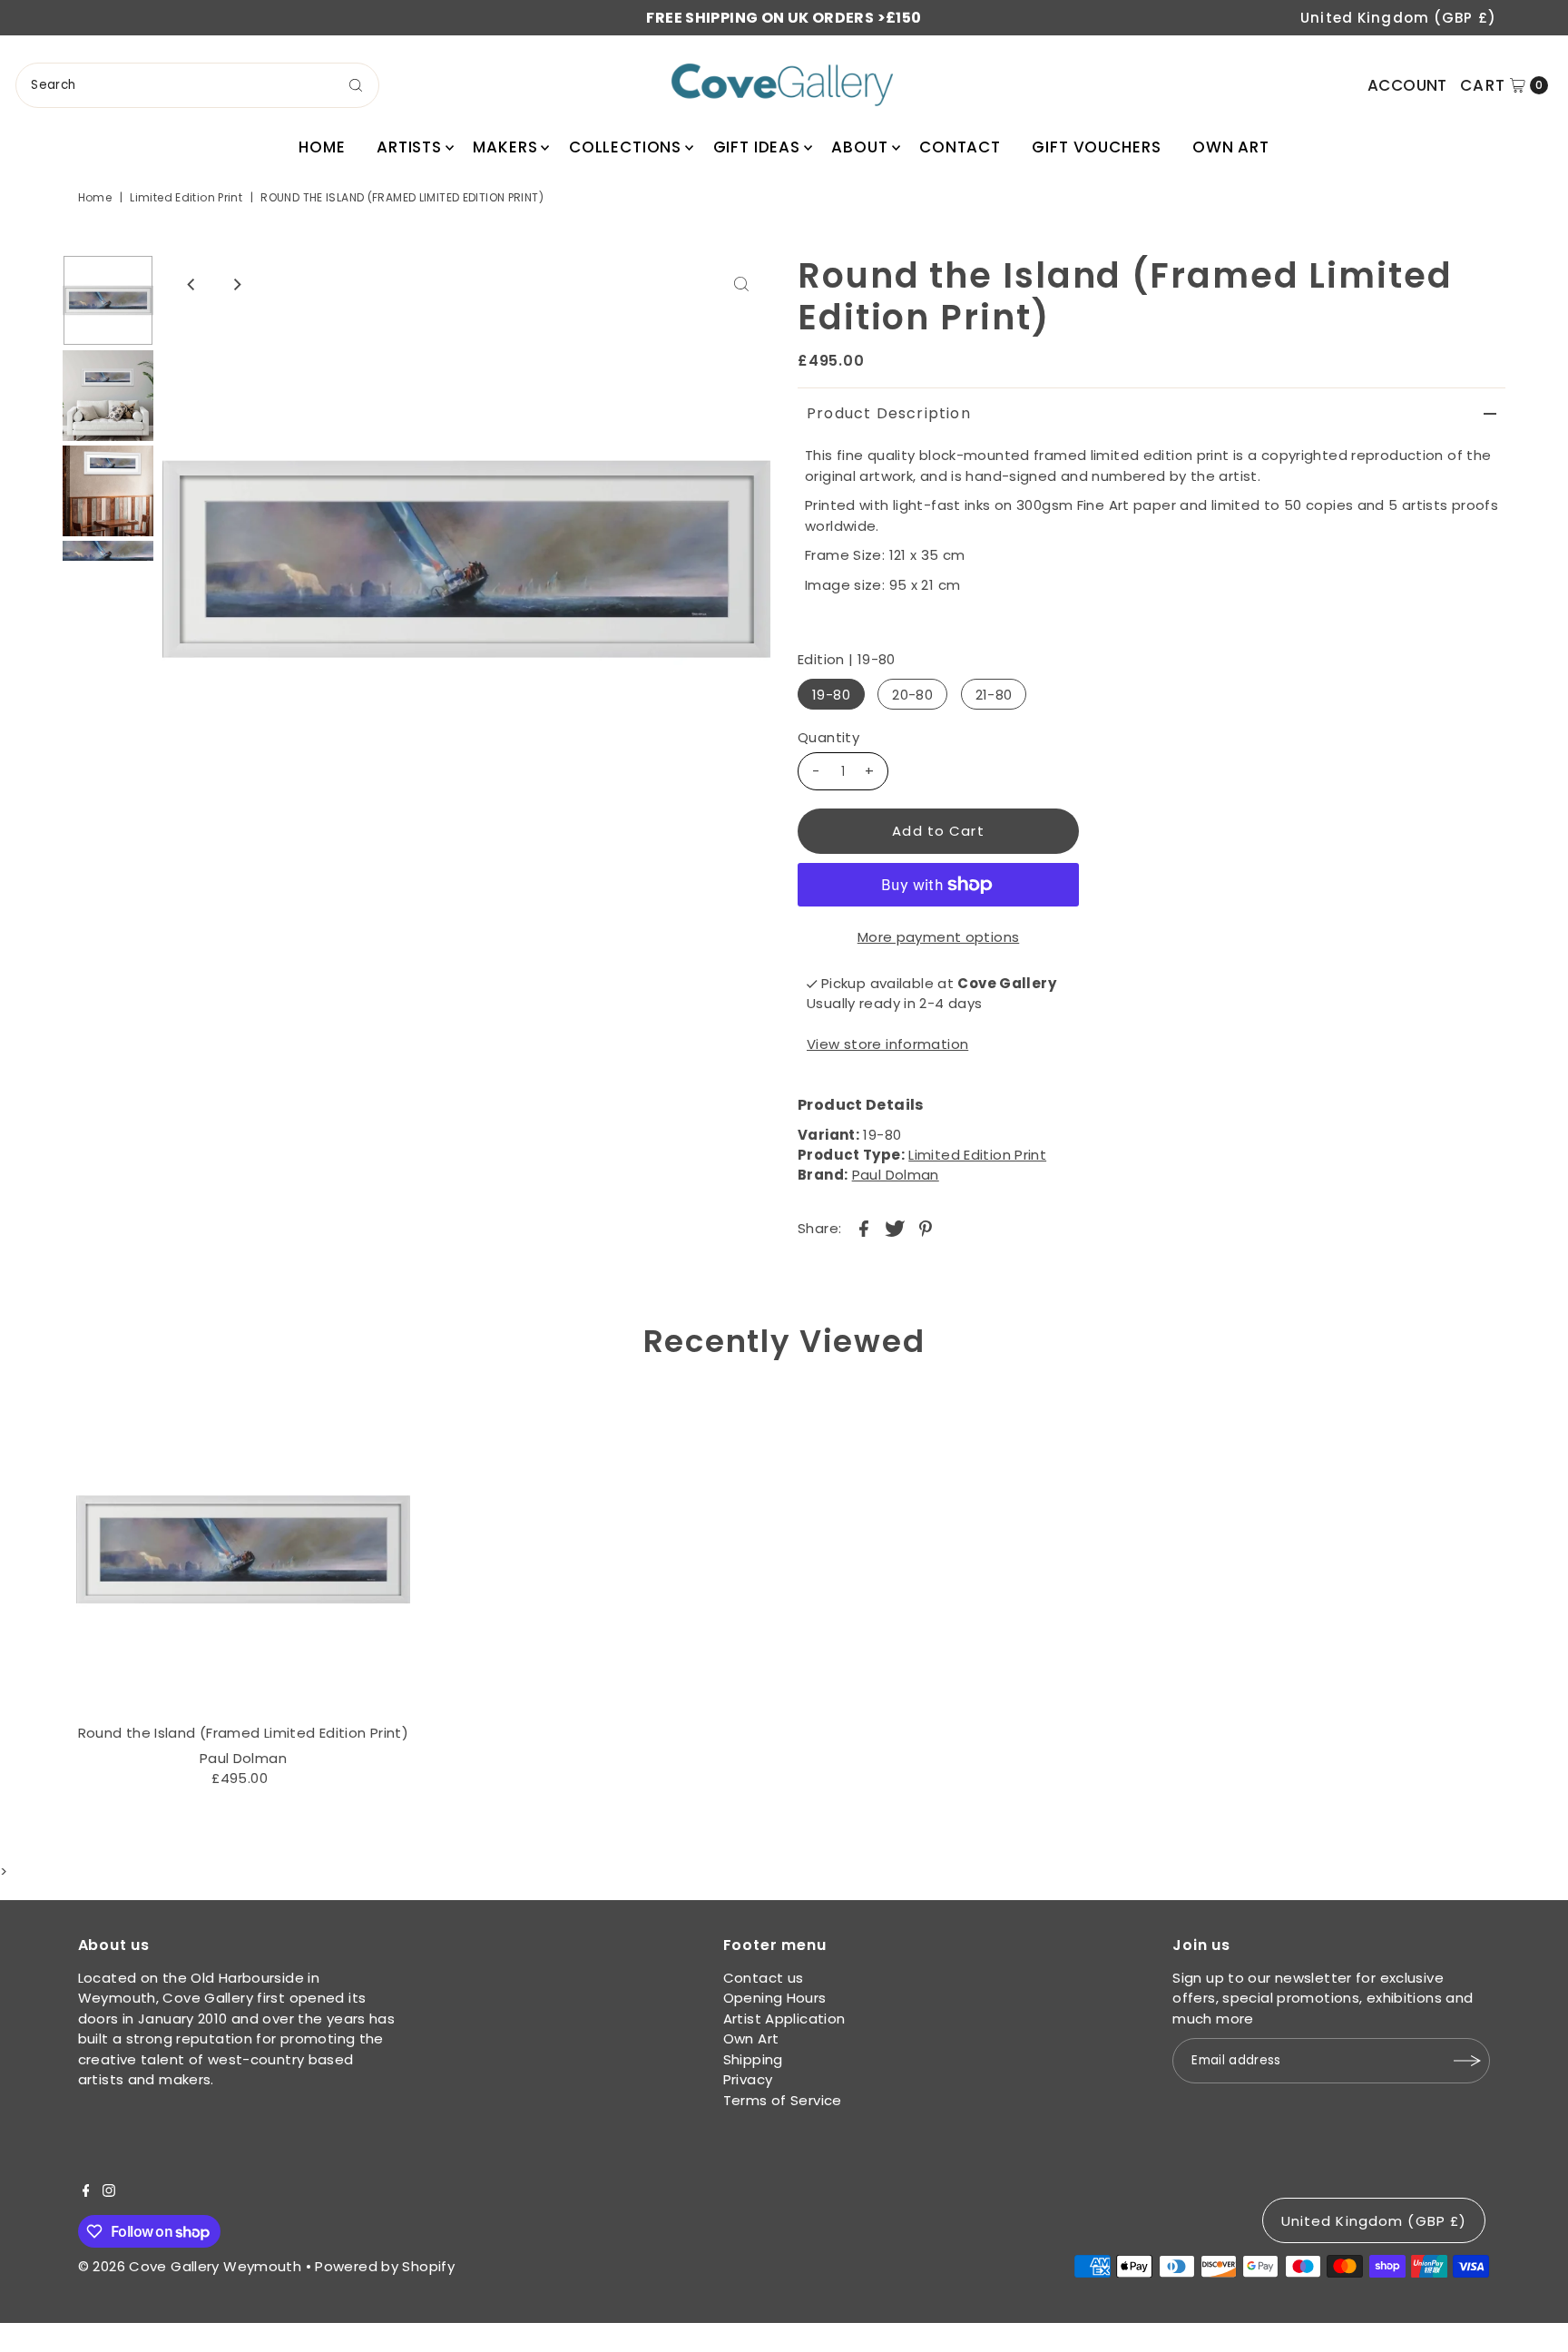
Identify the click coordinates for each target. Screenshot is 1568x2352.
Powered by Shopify (385, 2266)
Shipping (753, 2059)
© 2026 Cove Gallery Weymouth (190, 2266)
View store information (887, 1044)
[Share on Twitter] (895, 1228)
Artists (409, 147)
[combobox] (197, 85)
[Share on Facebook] (864, 1228)
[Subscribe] (1467, 2061)
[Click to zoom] (741, 284)
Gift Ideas (757, 147)
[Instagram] (109, 2192)
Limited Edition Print (186, 197)
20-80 (912, 695)
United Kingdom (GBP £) (1398, 18)
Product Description (889, 413)
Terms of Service (783, 2100)
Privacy (748, 2079)
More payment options (939, 937)
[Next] (236, 284)
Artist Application (784, 2019)
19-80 (831, 695)
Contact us (764, 1978)
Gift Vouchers (1096, 147)
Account (1407, 85)
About (859, 147)
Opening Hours (775, 1998)
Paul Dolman (896, 1175)
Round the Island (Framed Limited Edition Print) (244, 1733)
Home (322, 147)
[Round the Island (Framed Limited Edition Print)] (243, 1549)
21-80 (994, 695)
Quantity (828, 737)
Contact (960, 147)
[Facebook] (86, 2192)
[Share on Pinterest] (926, 1228)
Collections (625, 147)
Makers (505, 147)
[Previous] (191, 284)
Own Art (1231, 147)
